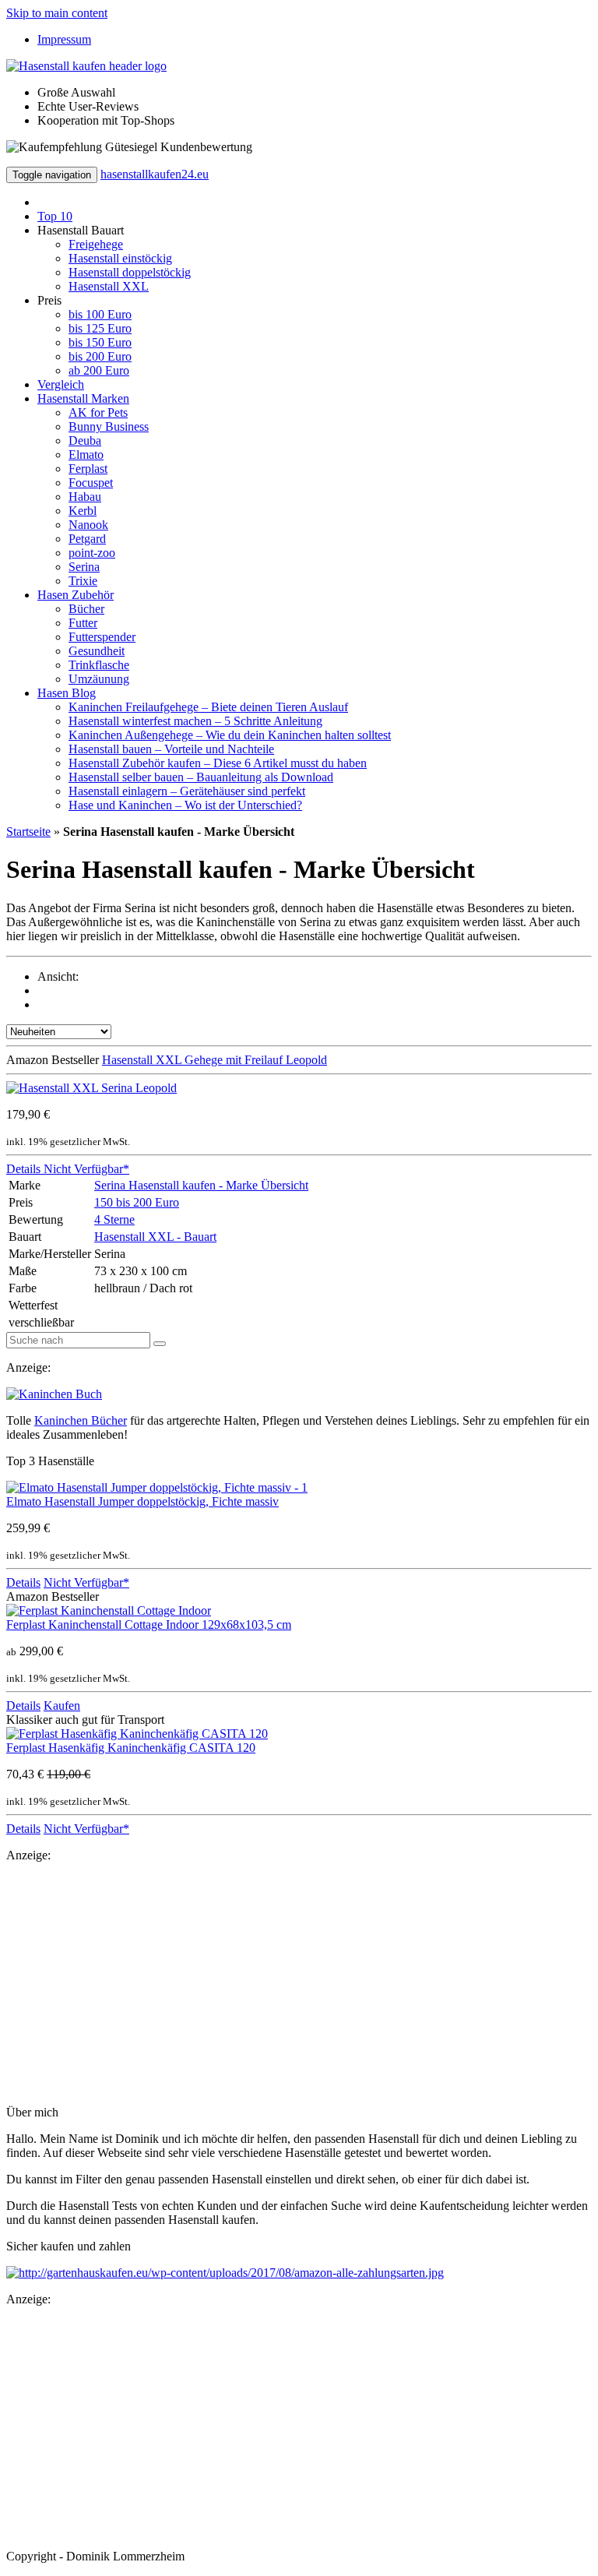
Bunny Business (109, 426)
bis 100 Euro (100, 314)
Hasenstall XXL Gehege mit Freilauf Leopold (215, 1060)
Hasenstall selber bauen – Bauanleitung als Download (201, 777)
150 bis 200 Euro (137, 1202)
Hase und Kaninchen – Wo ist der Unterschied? (185, 805)
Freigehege (96, 244)
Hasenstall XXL (109, 286)
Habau (85, 497)
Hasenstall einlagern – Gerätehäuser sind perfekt (187, 791)
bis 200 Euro (100, 356)
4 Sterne (114, 1219)
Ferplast (88, 469)
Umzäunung (99, 679)
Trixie (83, 581)
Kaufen (62, 1706)
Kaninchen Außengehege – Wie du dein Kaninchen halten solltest (230, 735)
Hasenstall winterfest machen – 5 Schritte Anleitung (195, 721)
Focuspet (91, 483)
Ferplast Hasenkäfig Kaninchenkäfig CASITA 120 (131, 1748)
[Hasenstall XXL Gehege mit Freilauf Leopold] (91, 1088)
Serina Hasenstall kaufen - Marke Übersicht (201, 1185)
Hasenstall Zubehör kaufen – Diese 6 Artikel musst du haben (218, 763)
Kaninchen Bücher (81, 1420)
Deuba (85, 440)
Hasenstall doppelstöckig (130, 272)
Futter (83, 623)
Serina (84, 567)
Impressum (64, 39)
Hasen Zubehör (76, 595)
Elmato (86, 455)
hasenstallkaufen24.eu (155, 174)
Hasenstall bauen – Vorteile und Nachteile (171, 749)
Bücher (86, 609)
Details (23, 1169)
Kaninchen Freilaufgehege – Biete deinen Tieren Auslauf (208, 707)
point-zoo (92, 553)
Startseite (28, 832)
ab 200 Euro (99, 370)
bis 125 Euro (100, 328)
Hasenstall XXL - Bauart (155, 1237)
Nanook (88, 525)
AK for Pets (98, 412)
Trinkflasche (99, 665)
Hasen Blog (67, 693)
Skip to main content (57, 13)
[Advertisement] (299, 1984)
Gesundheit (97, 651)
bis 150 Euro (100, 342)
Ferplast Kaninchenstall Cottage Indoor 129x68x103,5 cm (149, 1625)
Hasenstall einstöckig (120, 258)
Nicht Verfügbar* (85, 1169)
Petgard (87, 539)
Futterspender (102, 637)
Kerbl (83, 511)
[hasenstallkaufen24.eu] (86, 66)
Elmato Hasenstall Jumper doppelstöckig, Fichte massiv (142, 1501)
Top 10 (55, 216)
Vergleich (61, 384)
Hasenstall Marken (83, 398)
